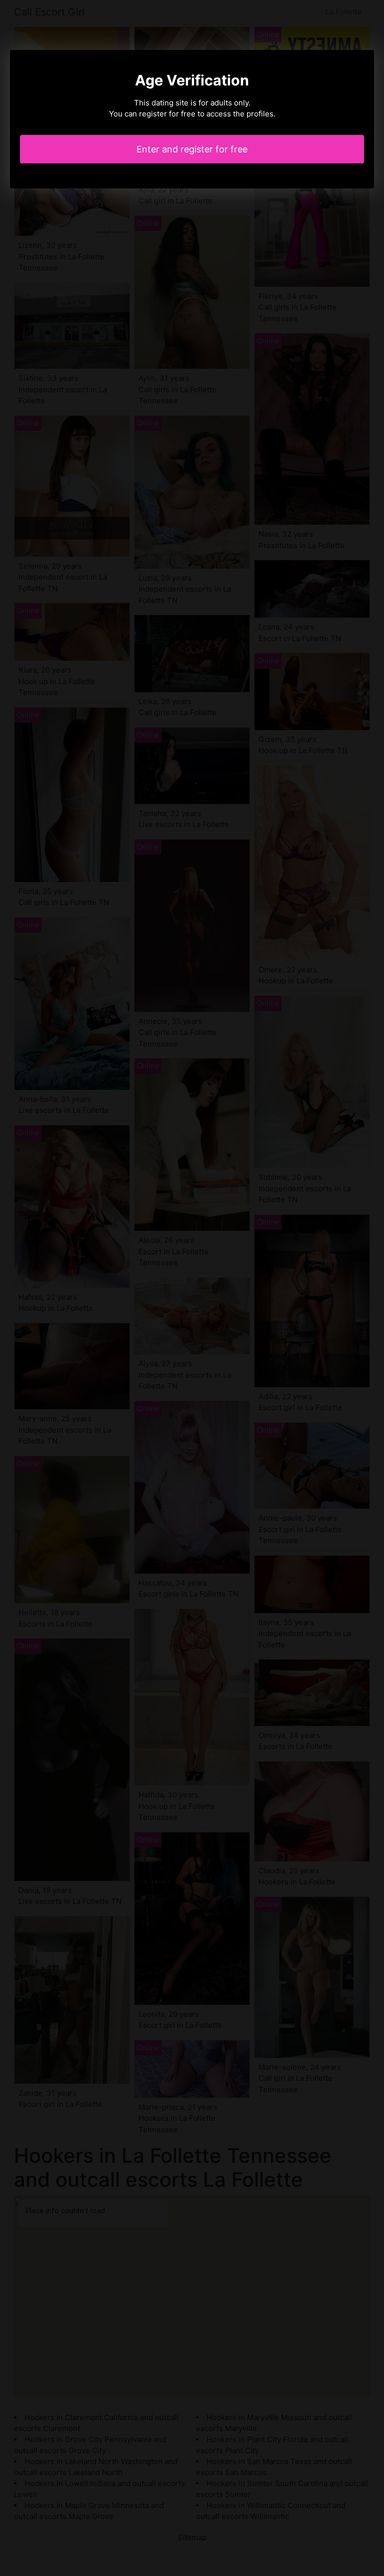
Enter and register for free (192, 149)
